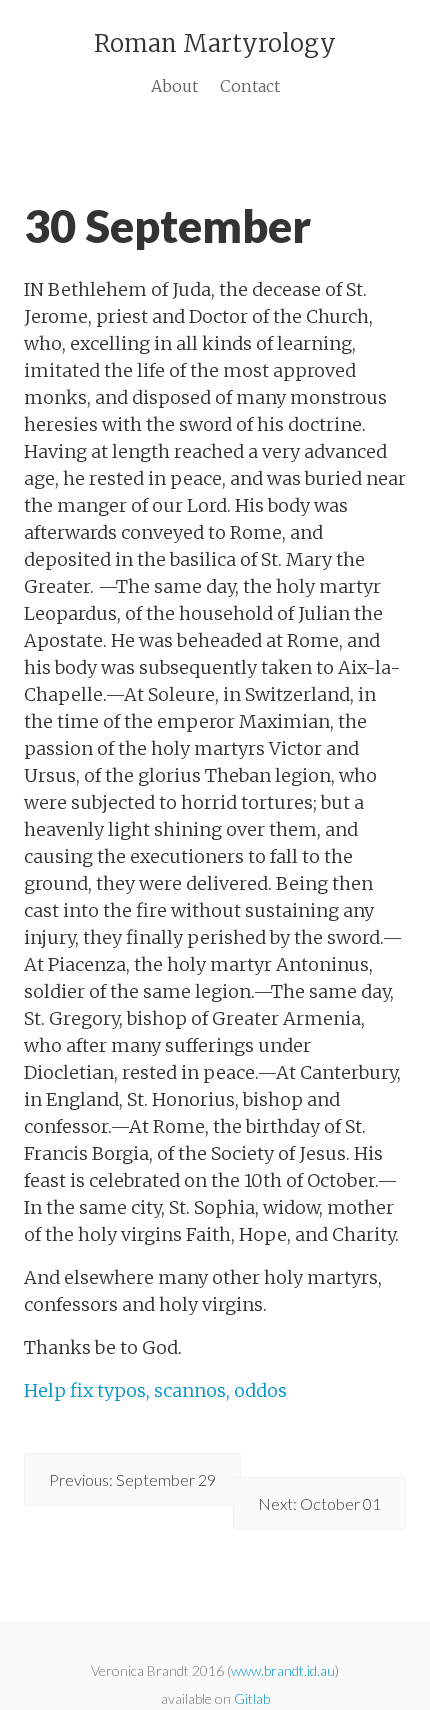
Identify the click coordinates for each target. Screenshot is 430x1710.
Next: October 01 (319, 1503)
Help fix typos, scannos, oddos (155, 1390)
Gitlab (252, 1698)
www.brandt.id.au (283, 1670)
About (174, 86)
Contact (250, 86)
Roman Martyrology (215, 43)
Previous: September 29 (132, 1479)
